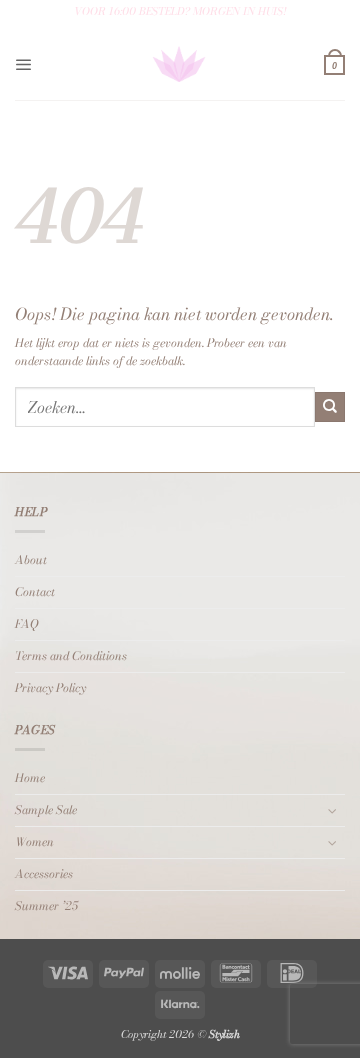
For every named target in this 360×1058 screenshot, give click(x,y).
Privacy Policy (50, 688)
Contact (35, 592)
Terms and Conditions (71, 656)
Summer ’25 (46, 906)
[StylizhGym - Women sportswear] (178, 65)
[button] (24, 65)
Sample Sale (46, 810)
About (31, 560)
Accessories (44, 874)
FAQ (26, 624)
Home (30, 778)
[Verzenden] (330, 407)
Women (34, 842)
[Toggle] (333, 810)
